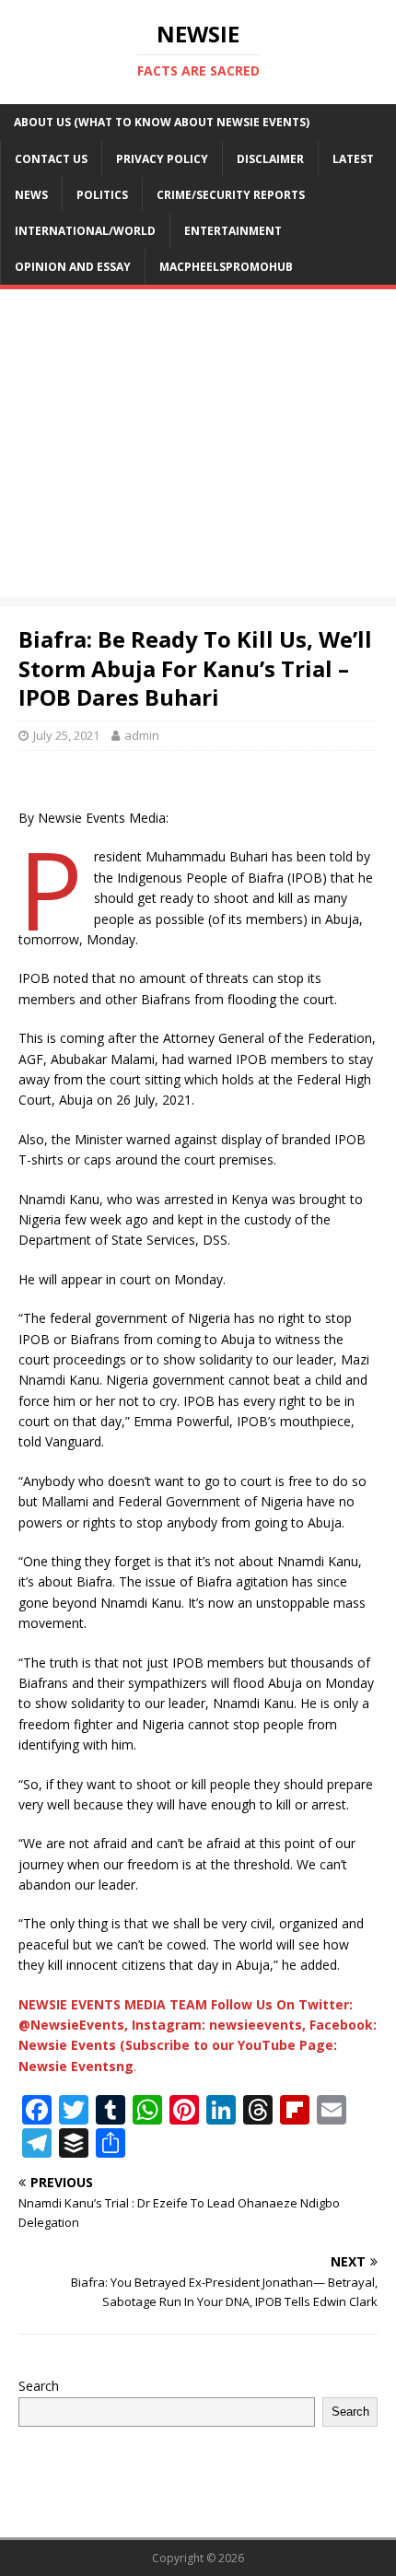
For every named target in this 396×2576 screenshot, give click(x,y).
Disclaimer (270, 159)
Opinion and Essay (73, 267)
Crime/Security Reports (231, 195)
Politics (102, 195)
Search (39, 2386)
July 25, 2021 (66, 735)
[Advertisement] (198, 448)
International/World (85, 231)
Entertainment (233, 231)
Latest (353, 159)
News (31, 195)
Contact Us (51, 159)
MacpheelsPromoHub (226, 267)
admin (142, 735)
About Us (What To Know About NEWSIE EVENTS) (162, 122)
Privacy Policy (162, 159)
